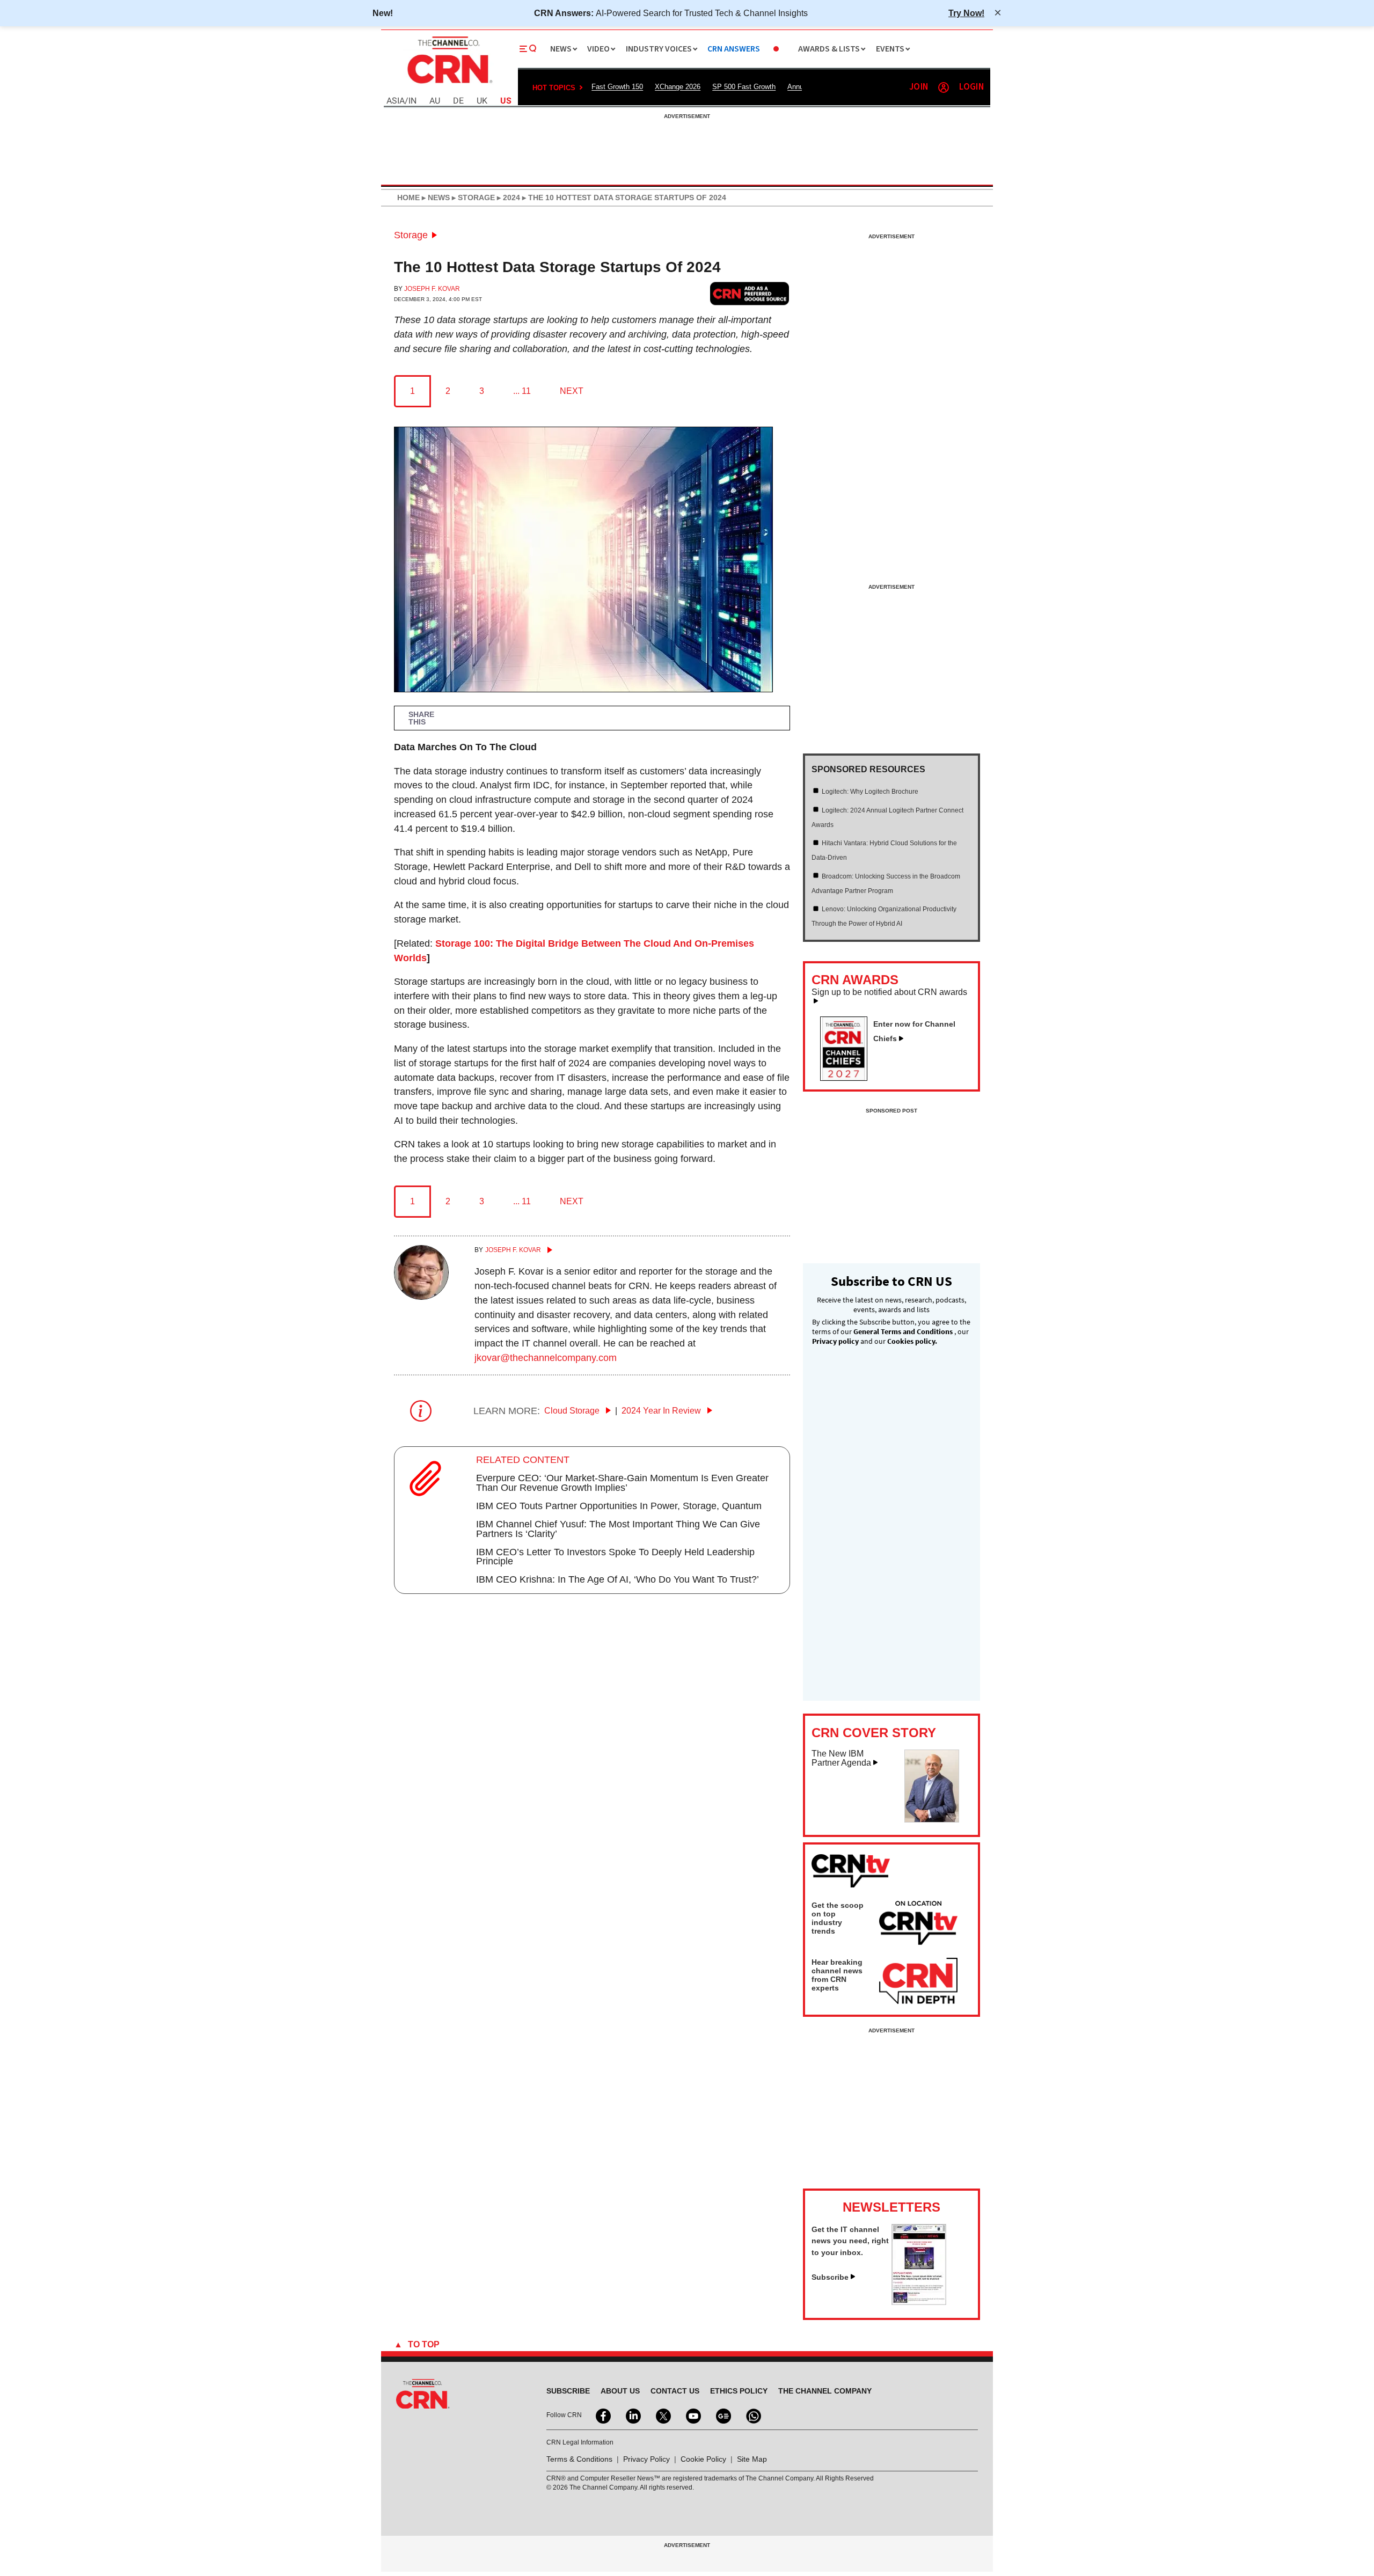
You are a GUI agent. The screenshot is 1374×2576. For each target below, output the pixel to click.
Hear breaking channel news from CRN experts (837, 1975)
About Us (620, 2391)
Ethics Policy (739, 2391)
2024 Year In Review (662, 1411)
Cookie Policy (703, 2459)
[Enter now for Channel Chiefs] (848, 1078)
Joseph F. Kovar (432, 289)
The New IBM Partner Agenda (841, 1758)
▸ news (435, 197)
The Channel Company (825, 2391)
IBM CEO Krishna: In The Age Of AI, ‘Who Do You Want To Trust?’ (617, 1579)
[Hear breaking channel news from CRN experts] (918, 1981)
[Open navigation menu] (528, 49)
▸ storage (472, 197)
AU (435, 101)
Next (572, 391)
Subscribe (830, 2277)
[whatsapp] (752, 2415)
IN (412, 101)
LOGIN (971, 87)
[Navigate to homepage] (449, 85)
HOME (408, 197)
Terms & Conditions (579, 2459)
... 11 (522, 391)
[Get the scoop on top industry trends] (918, 1924)
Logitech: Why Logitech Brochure (870, 792)
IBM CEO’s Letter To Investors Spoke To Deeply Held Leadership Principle (615, 1557)
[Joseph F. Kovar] (421, 1297)
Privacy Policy (646, 2459)
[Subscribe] (919, 2302)
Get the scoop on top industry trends (838, 1918)
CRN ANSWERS (734, 49)
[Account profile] (944, 87)
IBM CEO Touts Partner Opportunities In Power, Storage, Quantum (619, 1506)
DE (458, 101)
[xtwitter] (662, 2415)
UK (482, 101)
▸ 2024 (507, 197)
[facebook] (602, 2415)
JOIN (919, 87)
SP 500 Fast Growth (744, 87)
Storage (411, 235)
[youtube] (692, 2415)
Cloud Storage (573, 1411)
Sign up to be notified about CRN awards (889, 992)
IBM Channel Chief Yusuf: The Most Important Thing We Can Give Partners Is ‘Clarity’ (618, 1529)
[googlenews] (722, 2415)
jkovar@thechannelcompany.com (546, 1358)
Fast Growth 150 (617, 87)
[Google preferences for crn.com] (750, 293)
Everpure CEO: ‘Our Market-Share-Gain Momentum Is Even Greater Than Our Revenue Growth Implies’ (622, 1483)
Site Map (752, 2459)
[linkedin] (632, 2415)
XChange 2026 (678, 87)
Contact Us (675, 2391)
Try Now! (966, 13)
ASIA (396, 101)
